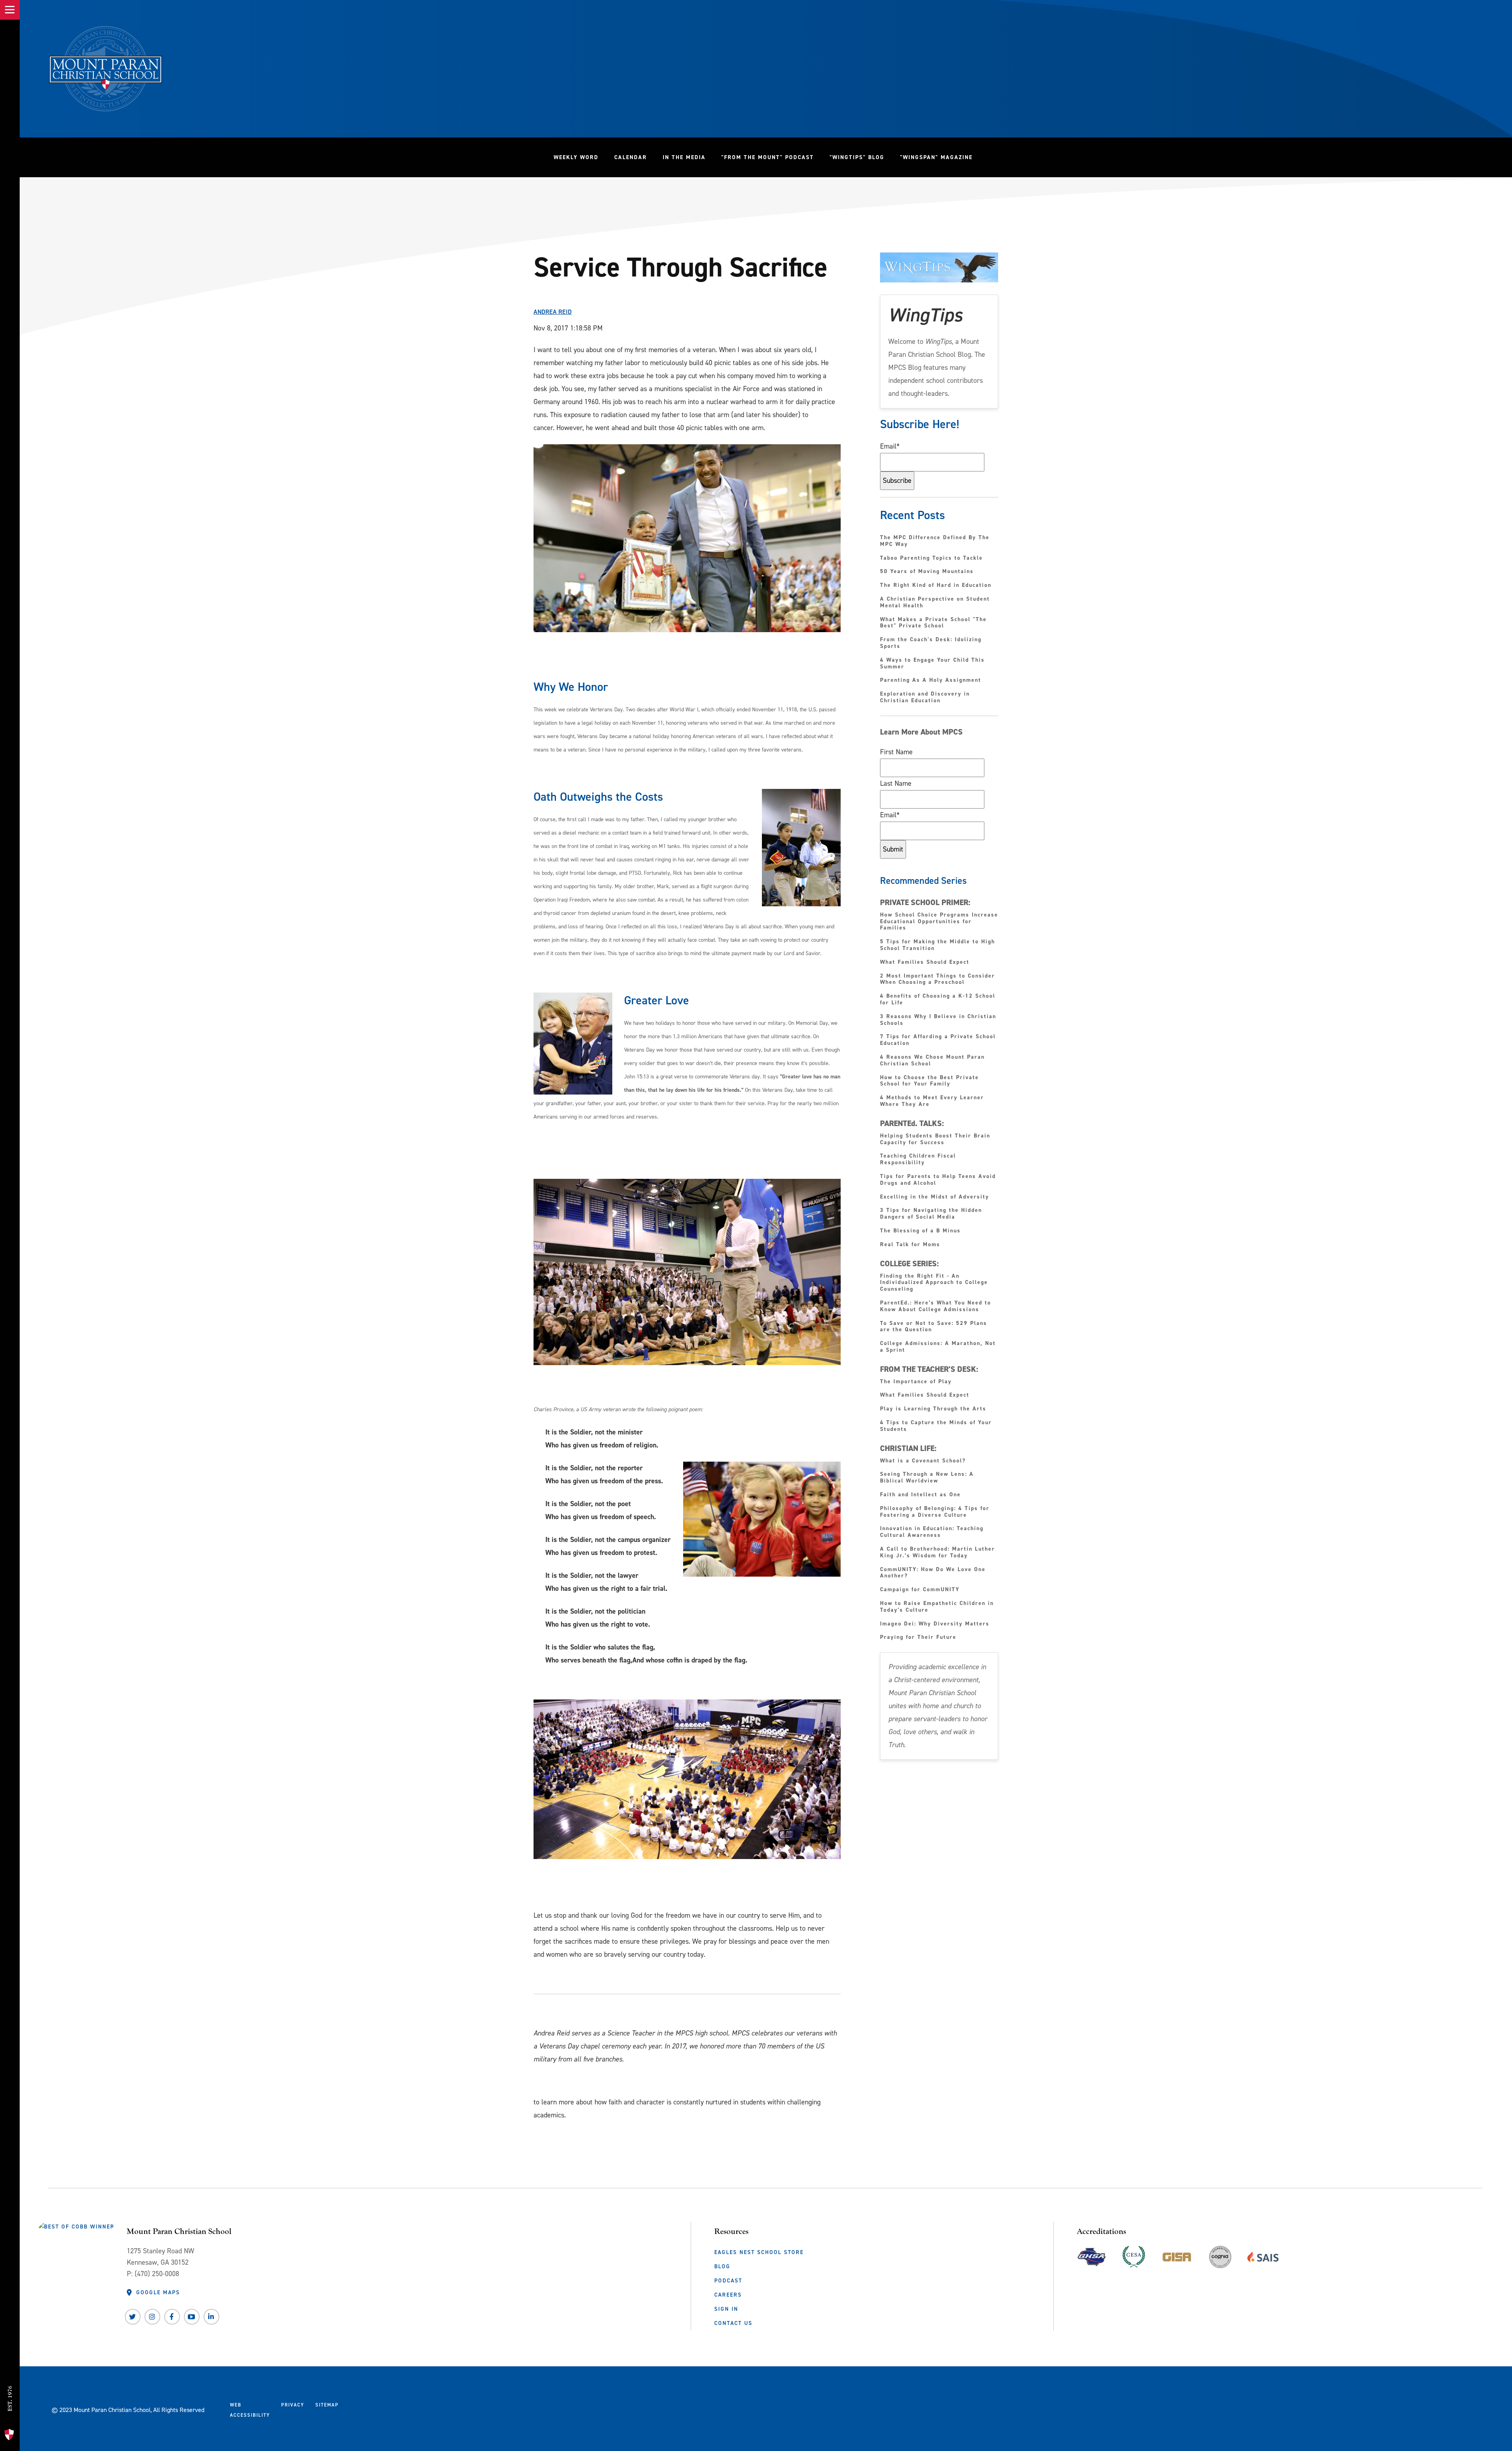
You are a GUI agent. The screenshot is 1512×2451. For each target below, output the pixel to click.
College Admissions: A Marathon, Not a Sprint (938, 1347)
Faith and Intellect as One (920, 1495)
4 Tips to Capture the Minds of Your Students (936, 1426)
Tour (10, 2419)
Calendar (631, 157)
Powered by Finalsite (375, 2408)
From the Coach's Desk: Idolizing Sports (931, 643)
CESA (1134, 2255)
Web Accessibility (250, 2410)
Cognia (1220, 2260)
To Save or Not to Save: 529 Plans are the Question (934, 1327)
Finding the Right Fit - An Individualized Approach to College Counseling (934, 1283)
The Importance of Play (916, 1382)
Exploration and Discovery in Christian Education (925, 698)
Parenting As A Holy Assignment (931, 680)
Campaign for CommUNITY (920, 1590)
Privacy (293, 2405)
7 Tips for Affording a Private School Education (938, 1040)
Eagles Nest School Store (759, 2252)
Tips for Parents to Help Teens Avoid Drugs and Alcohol (938, 1180)
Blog (722, 2266)
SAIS (1263, 2255)
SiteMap (327, 2405)
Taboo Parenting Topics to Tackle (931, 558)
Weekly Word (576, 157)
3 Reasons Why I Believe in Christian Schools (938, 1020)
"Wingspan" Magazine (936, 157)
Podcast (728, 2280)
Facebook (172, 2317)
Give (10, 2366)
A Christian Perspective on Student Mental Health (935, 603)
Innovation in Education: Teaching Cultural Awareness (932, 1532)
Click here (547, 2085)
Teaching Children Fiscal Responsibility (918, 1160)
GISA (1177, 2255)
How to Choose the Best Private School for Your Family (929, 1081)
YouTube (192, 2317)
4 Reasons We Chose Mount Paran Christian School (932, 1061)
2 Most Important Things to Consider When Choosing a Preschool (938, 980)
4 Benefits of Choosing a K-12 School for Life (938, 1000)
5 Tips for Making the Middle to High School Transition (938, 945)
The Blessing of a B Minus (920, 1231)
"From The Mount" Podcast (772, 157)
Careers (728, 2295)
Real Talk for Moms (910, 1245)
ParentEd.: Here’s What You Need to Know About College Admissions (936, 1306)
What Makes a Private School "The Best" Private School (933, 623)
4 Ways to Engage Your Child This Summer (932, 664)
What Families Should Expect (926, 962)
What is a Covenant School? (923, 1461)
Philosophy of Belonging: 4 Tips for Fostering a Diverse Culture (935, 1512)
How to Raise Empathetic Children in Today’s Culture (937, 1607)
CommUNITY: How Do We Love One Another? (933, 1573)
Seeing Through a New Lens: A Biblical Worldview (927, 1478)
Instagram (152, 2317)
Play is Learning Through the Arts (934, 1409)
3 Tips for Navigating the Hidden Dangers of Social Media (931, 1214)
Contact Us (733, 2323)
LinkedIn (211, 2317)
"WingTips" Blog (861, 157)
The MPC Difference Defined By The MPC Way (935, 541)
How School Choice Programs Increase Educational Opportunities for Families (939, 922)
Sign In (726, 2309)
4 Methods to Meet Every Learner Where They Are (932, 1101)
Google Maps (158, 2292)
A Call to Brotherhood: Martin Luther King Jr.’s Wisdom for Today (938, 1553)
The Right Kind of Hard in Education (936, 585)
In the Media (684, 157)
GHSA (1092, 2255)
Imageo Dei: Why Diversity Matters (935, 1624)
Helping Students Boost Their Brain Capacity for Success (935, 1139)
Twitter (133, 2317)
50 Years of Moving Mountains (927, 572)
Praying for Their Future (918, 1637)
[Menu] (10, 10)
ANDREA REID (553, 312)
